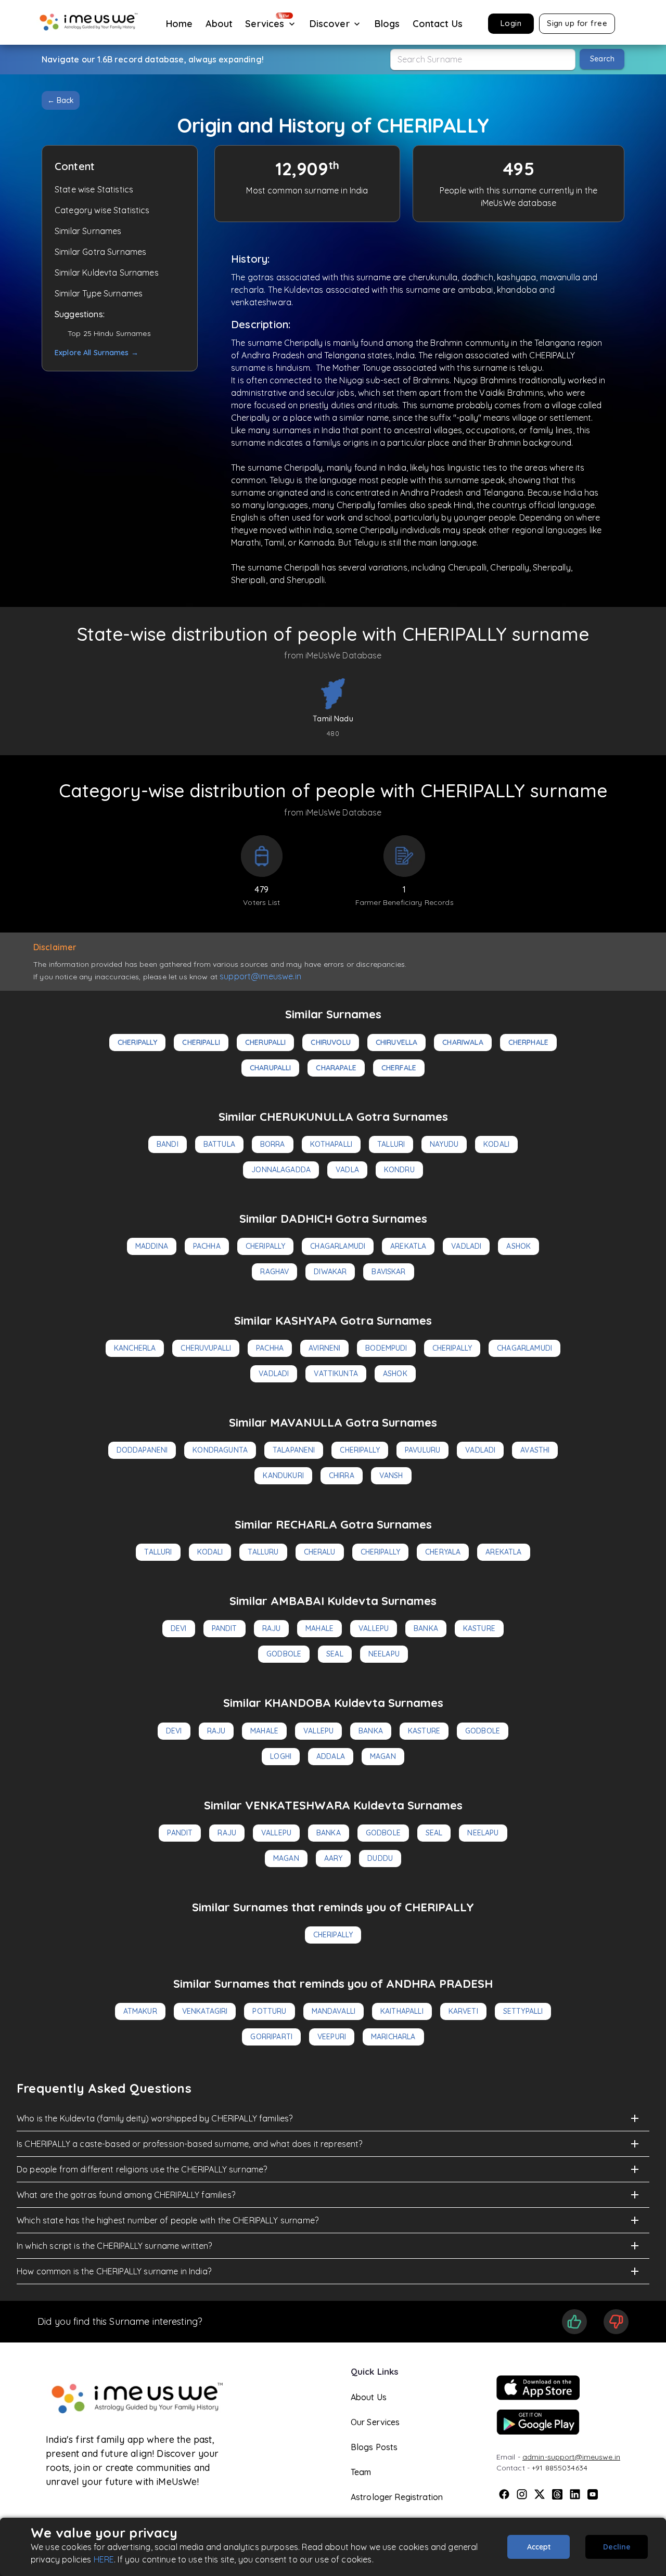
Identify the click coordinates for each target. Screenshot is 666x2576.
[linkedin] (575, 2494)
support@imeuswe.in (260, 976)
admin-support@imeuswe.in (571, 2457)
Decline (617, 2547)
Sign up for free (577, 23)
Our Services (375, 2422)
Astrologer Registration (397, 2497)
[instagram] (522, 2494)
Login (511, 23)
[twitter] (540, 2494)
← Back (61, 100)
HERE (104, 2559)
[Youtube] (593, 2494)
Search (602, 59)
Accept (539, 2547)
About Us (369, 2397)
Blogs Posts (374, 2447)
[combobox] (483, 60)
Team (361, 2472)
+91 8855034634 (560, 2468)
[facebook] (504, 2494)
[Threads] (557, 2494)
